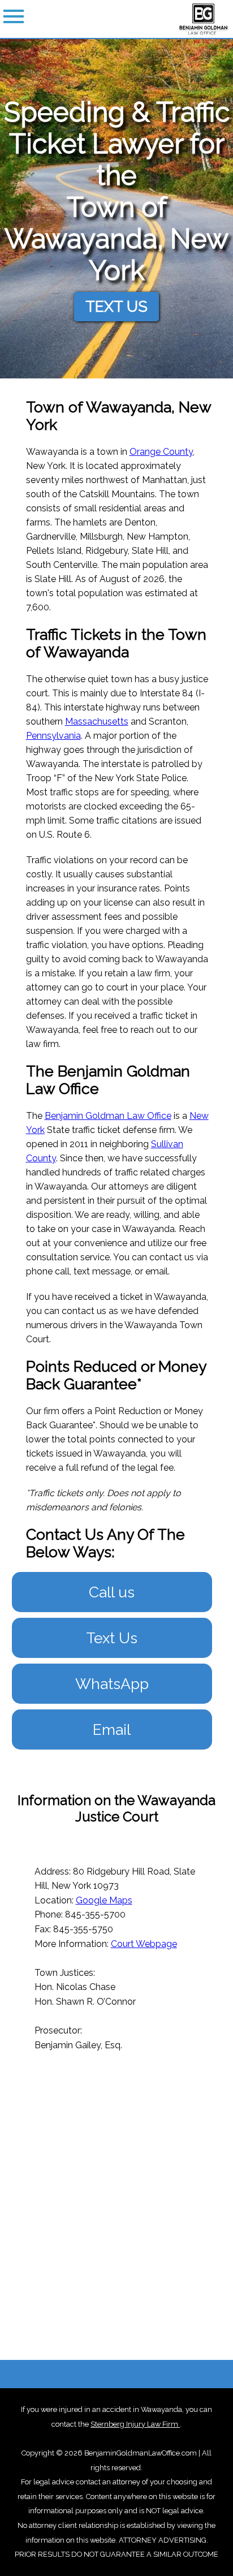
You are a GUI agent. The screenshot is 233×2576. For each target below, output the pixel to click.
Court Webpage (144, 1944)
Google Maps (104, 1900)
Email (112, 1729)
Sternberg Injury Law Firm (135, 2424)
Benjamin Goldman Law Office (108, 1116)
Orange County (161, 452)
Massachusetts (97, 721)
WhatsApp (112, 1684)
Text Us (112, 1638)
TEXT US (116, 306)
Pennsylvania (53, 736)
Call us (112, 1592)
